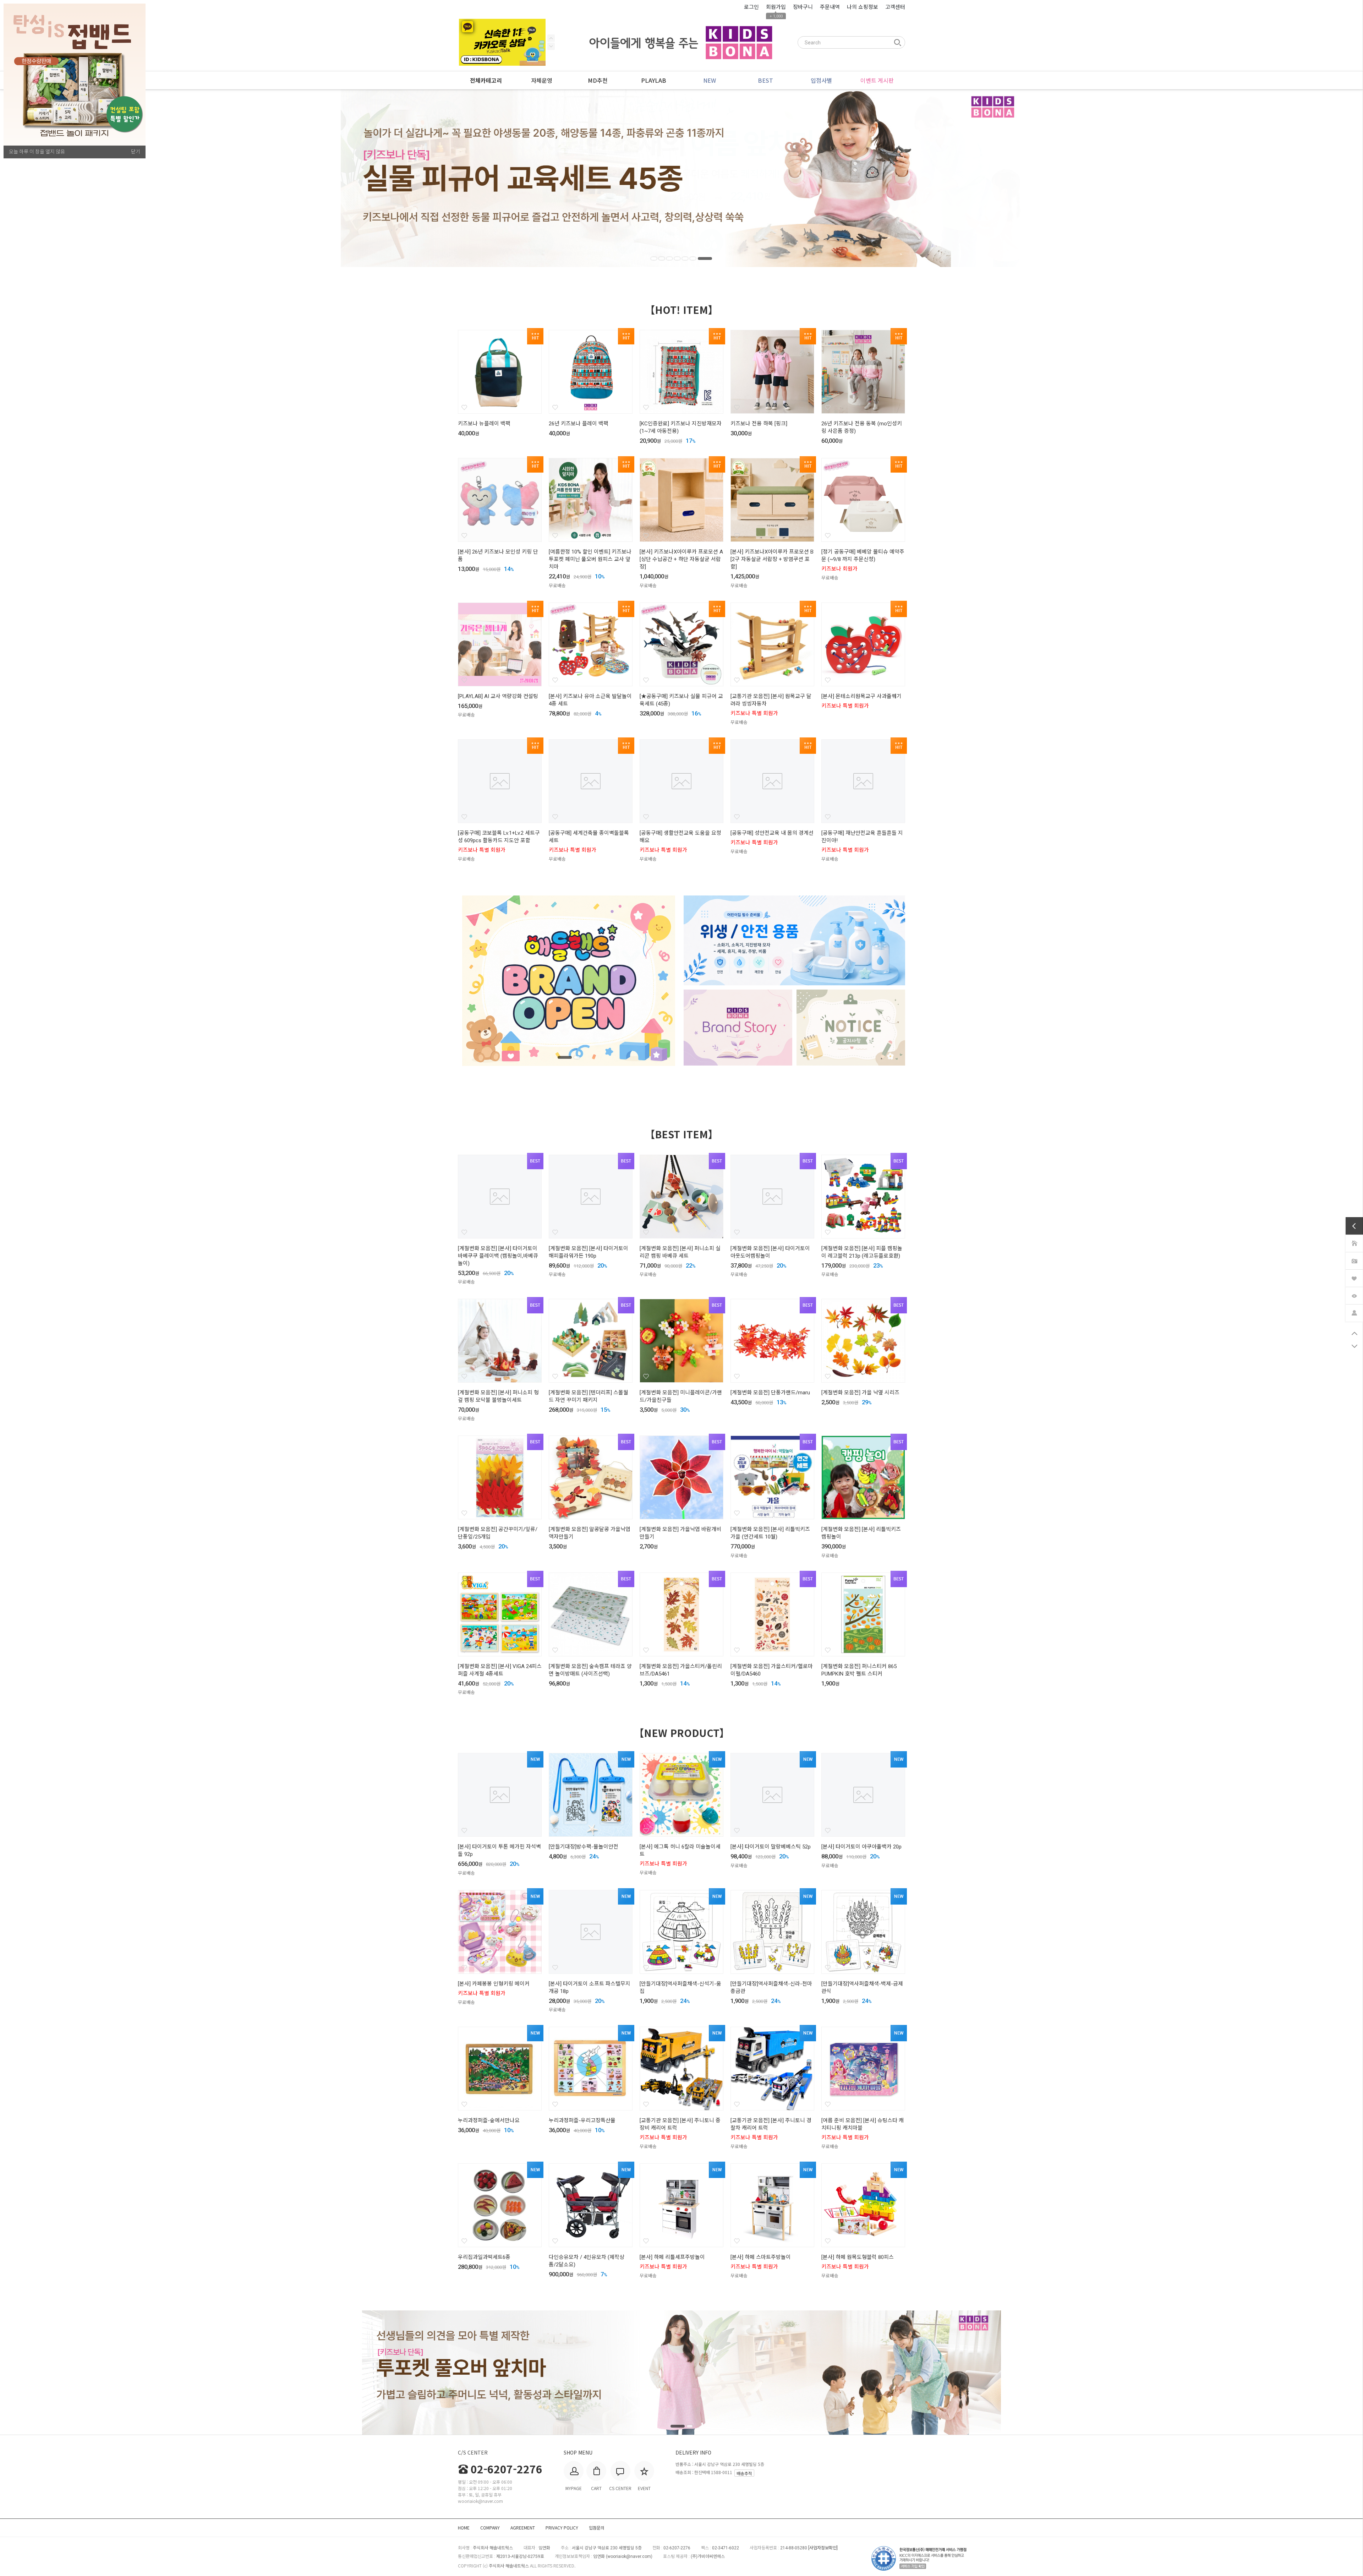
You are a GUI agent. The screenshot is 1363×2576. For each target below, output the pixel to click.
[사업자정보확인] (823, 2548)
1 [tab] (654, 258)
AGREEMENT (523, 2528)
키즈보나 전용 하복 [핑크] (759, 424)
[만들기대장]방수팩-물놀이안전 (584, 1847)
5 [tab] (694, 258)
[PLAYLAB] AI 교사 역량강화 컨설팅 (498, 696)
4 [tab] (686, 258)
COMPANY (490, 2528)
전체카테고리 (486, 81)
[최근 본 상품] (1354, 1295)
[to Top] (1354, 1333)
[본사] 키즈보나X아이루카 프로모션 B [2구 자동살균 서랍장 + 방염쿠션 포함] (772, 559)
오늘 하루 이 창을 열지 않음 (37, 152)
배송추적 (744, 2473)
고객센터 (895, 7)
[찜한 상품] (1354, 1277)
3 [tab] (678, 258)
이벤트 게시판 (877, 80)
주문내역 (830, 7)
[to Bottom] (1354, 1346)
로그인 (751, 7)
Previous (551, 46)
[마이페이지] (1354, 1312)
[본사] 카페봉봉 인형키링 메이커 (494, 1984)
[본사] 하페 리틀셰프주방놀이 (672, 2257)
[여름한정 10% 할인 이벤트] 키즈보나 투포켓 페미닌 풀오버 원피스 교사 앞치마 (590, 559)
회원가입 (776, 7)
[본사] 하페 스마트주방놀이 (761, 2257)
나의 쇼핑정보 (863, 7)
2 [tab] (666, 258)
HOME (464, 2528)
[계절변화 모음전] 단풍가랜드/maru (770, 1393)
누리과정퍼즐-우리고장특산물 (582, 2120)
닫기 (136, 152)
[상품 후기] (1354, 1260)
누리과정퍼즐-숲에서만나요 (489, 2120)
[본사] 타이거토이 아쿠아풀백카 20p (861, 1847)
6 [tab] (701, 258)
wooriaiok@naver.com (629, 2556)
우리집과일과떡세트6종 (484, 2257)
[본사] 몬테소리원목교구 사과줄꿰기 (861, 696)
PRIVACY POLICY (562, 2528)
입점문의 (597, 2528)
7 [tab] (709, 258)
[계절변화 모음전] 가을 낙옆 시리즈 (860, 1393)
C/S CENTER (473, 2452)
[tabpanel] (681, 178)
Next (551, 38)
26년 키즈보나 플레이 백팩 (579, 424)
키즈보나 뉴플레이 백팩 (484, 424)
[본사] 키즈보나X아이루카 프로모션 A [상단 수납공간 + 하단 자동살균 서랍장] (681, 559)
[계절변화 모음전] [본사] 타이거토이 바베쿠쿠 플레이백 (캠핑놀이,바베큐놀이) (498, 1256)
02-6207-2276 (507, 2469)
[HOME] (1354, 1242)
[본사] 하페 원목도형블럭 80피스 (858, 2257)
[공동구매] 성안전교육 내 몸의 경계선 (772, 833)
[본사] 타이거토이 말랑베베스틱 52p (771, 1847)
